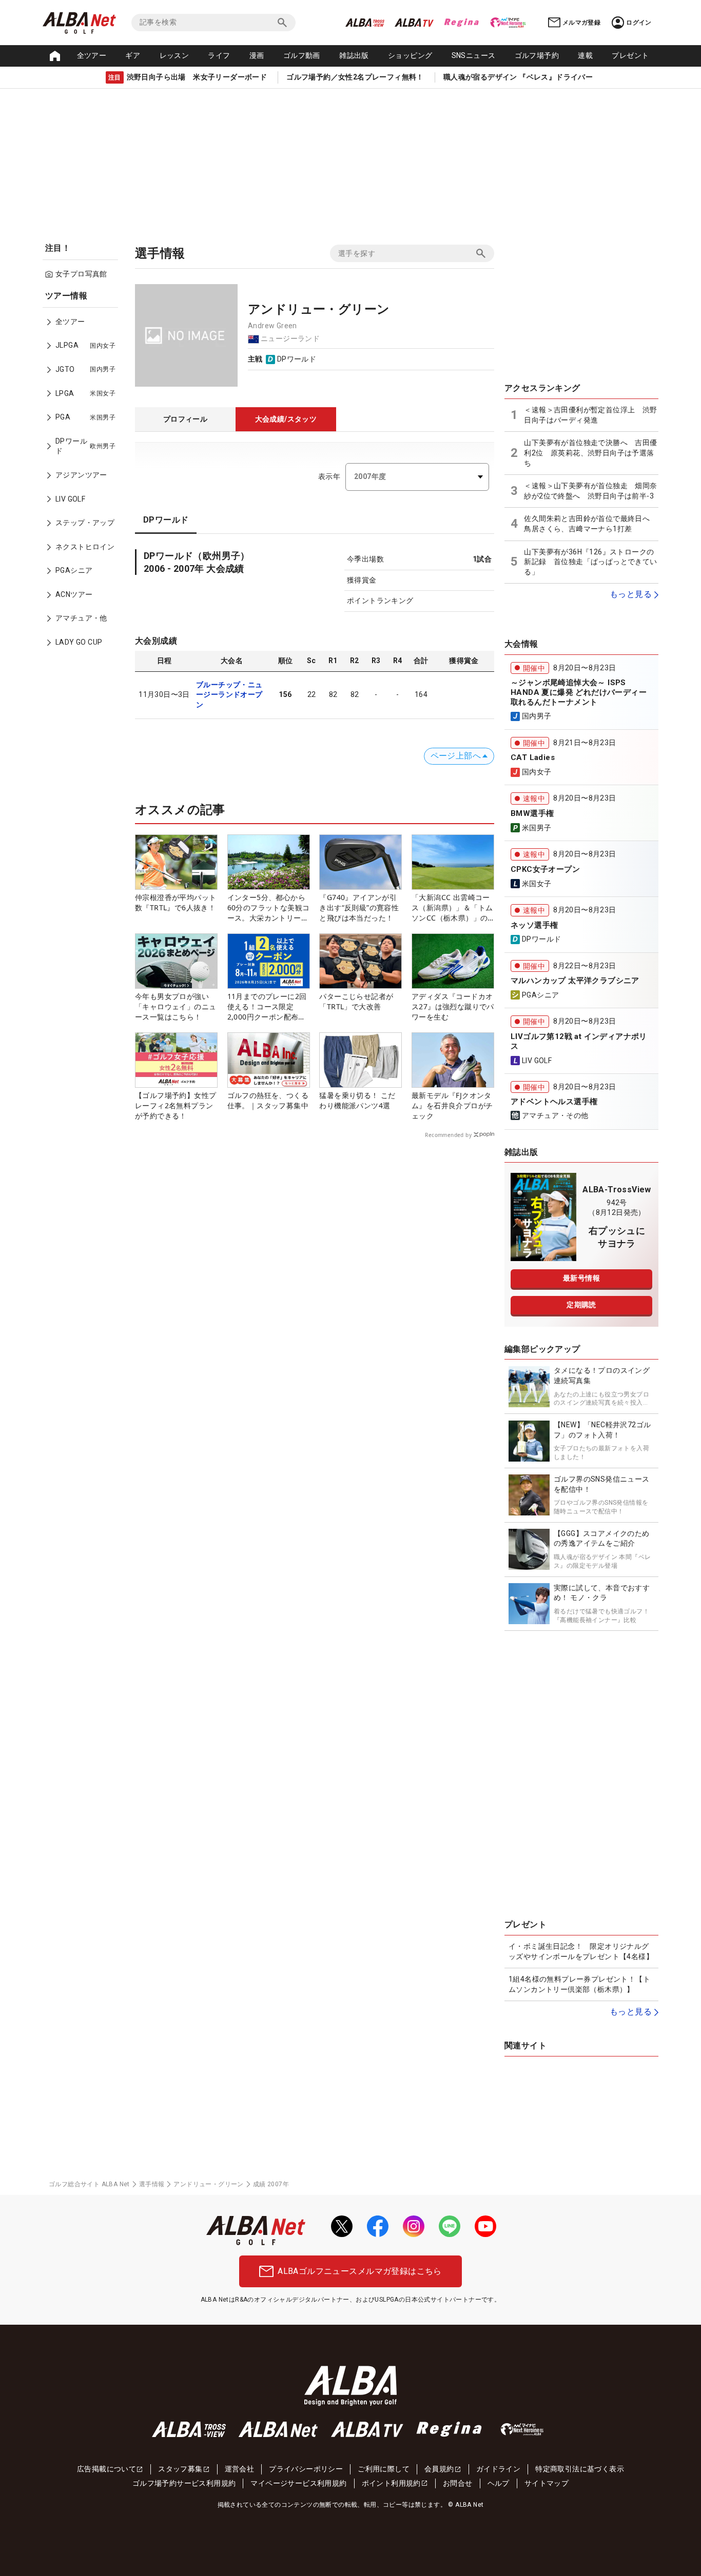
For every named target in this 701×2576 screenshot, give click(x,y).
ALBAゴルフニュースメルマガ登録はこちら (359, 2271)
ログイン (639, 23)
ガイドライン (498, 2469)
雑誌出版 (354, 55)
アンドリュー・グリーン (208, 2184)
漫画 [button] (257, 55)
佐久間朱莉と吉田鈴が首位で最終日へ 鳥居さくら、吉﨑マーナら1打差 (590, 524)
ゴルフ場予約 (537, 55)
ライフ (219, 55)
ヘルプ (499, 2483)
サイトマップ (547, 2483)
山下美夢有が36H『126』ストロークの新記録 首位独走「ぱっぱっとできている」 (590, 562)
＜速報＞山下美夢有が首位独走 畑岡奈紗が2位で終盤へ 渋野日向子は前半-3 (590, 491)
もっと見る (631, 594)
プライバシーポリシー (306, 2469)
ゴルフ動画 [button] (302, 55)
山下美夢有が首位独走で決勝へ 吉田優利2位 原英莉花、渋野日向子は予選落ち (590, 453)
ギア (133, 55)
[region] (84, 476)
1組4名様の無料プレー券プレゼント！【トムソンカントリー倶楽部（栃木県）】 (579, 1984)
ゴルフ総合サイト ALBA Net (89, 2184)
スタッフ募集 (180, 2469)
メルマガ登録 (581, 23)
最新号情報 (581, 1278)
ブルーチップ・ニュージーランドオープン (229, 695)
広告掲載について (106, 2469)
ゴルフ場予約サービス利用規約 (184, 2483)
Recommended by (448, 1135)
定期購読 (581, 1305)
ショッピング (410, 55)
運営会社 (240, 2469)
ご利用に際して (384, 2469)
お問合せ (458, 2483)
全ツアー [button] (92, 55)
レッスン (174, 55)
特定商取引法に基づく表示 (580, 2469)
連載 (585, 55)
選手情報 (152, 2184)
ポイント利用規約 (391, 2483)
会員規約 (439, 2469)
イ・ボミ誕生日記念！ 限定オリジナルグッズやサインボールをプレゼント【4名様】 (581, 1951)
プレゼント (630, 55)
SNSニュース (474, 55)
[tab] (185, 420)
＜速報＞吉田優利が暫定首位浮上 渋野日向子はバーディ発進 (590, 415)
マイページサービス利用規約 (298, 2483)
